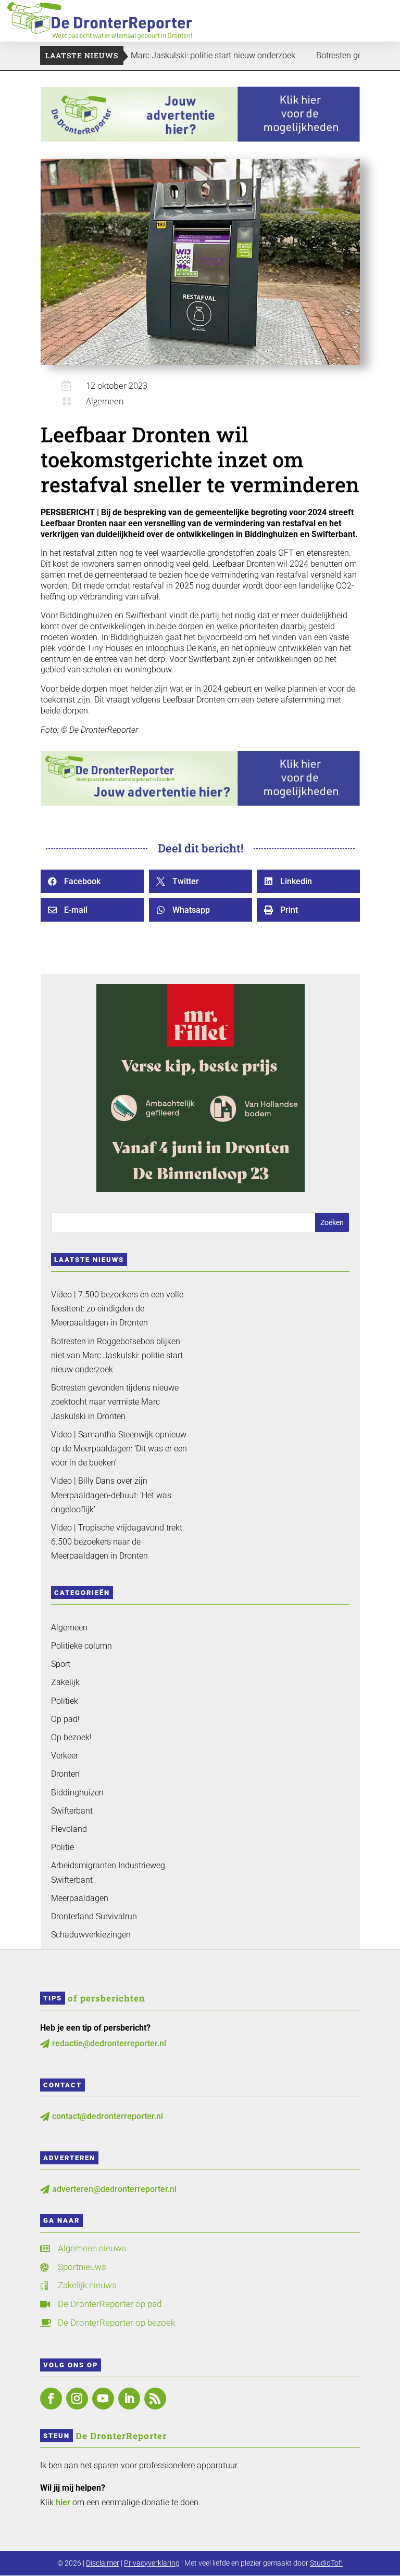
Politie (63, 1847)
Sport (61, 1664)
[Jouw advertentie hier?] (201, 803)
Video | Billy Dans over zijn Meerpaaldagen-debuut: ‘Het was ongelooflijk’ (111, 1495)
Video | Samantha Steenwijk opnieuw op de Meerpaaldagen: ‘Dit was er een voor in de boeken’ (119, 1449)
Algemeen (105, 401)
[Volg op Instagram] (77, 2399)
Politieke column (82, 1646)
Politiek (65, 1701)
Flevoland (69, 1829)
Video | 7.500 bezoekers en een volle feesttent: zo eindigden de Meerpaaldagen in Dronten (117, 1309)
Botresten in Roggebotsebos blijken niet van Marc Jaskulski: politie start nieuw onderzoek (117, 1355)
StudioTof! (326, 2563)
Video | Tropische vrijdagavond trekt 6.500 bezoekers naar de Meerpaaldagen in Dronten (117, 1542)
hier (63, 2502)
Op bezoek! (71, 1737)
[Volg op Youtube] (103, 2399)
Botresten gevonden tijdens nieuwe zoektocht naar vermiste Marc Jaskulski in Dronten (115, 1402)
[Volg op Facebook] (51, 2399)
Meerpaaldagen (80, 1898)
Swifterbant (72, 1811)
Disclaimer (103, 2563)
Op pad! (65, 1719)
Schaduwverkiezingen (91, 1935)
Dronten (65, 1774)
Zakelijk (65, 1682)
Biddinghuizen (77, 1793)
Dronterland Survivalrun (94, 1916)
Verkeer (65, 1756)
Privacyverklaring (152, 2563)
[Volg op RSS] (155, 2399)
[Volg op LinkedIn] (129, 2399)
